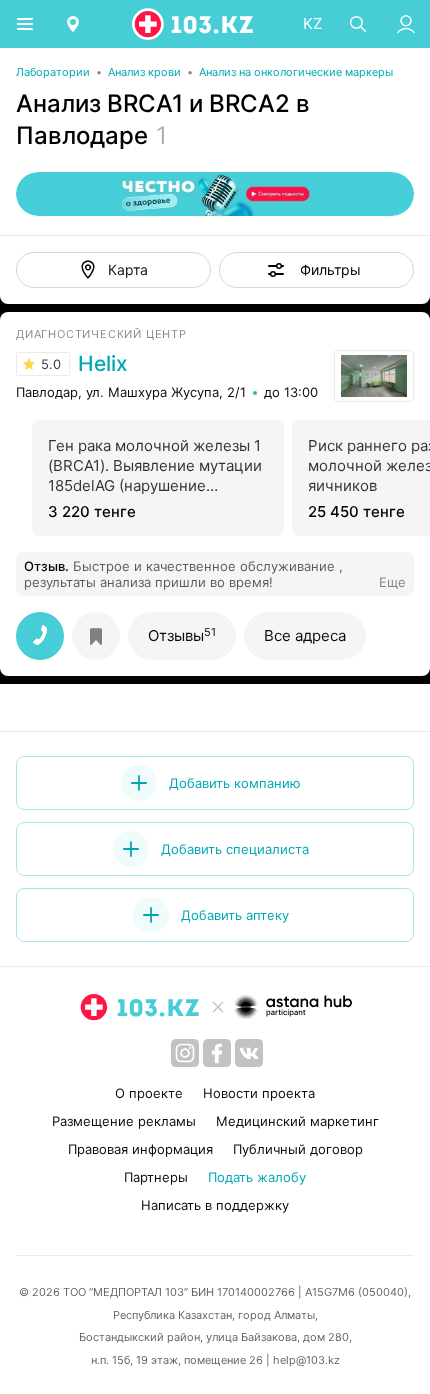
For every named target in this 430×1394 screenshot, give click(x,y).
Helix (103, 364)
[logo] (194, 24)
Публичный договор (298, 1149)
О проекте (149, 1093)
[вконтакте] (249, 1053)
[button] (316, 270)
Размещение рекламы (124, 1121)
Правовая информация (140, 1149)
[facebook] (217, 1053)
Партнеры (156, 1177)
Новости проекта (259, 1093)
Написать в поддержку (215, 1205)
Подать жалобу (257, 1177)
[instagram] (185, 1053)
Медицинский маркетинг (297, 1121)
